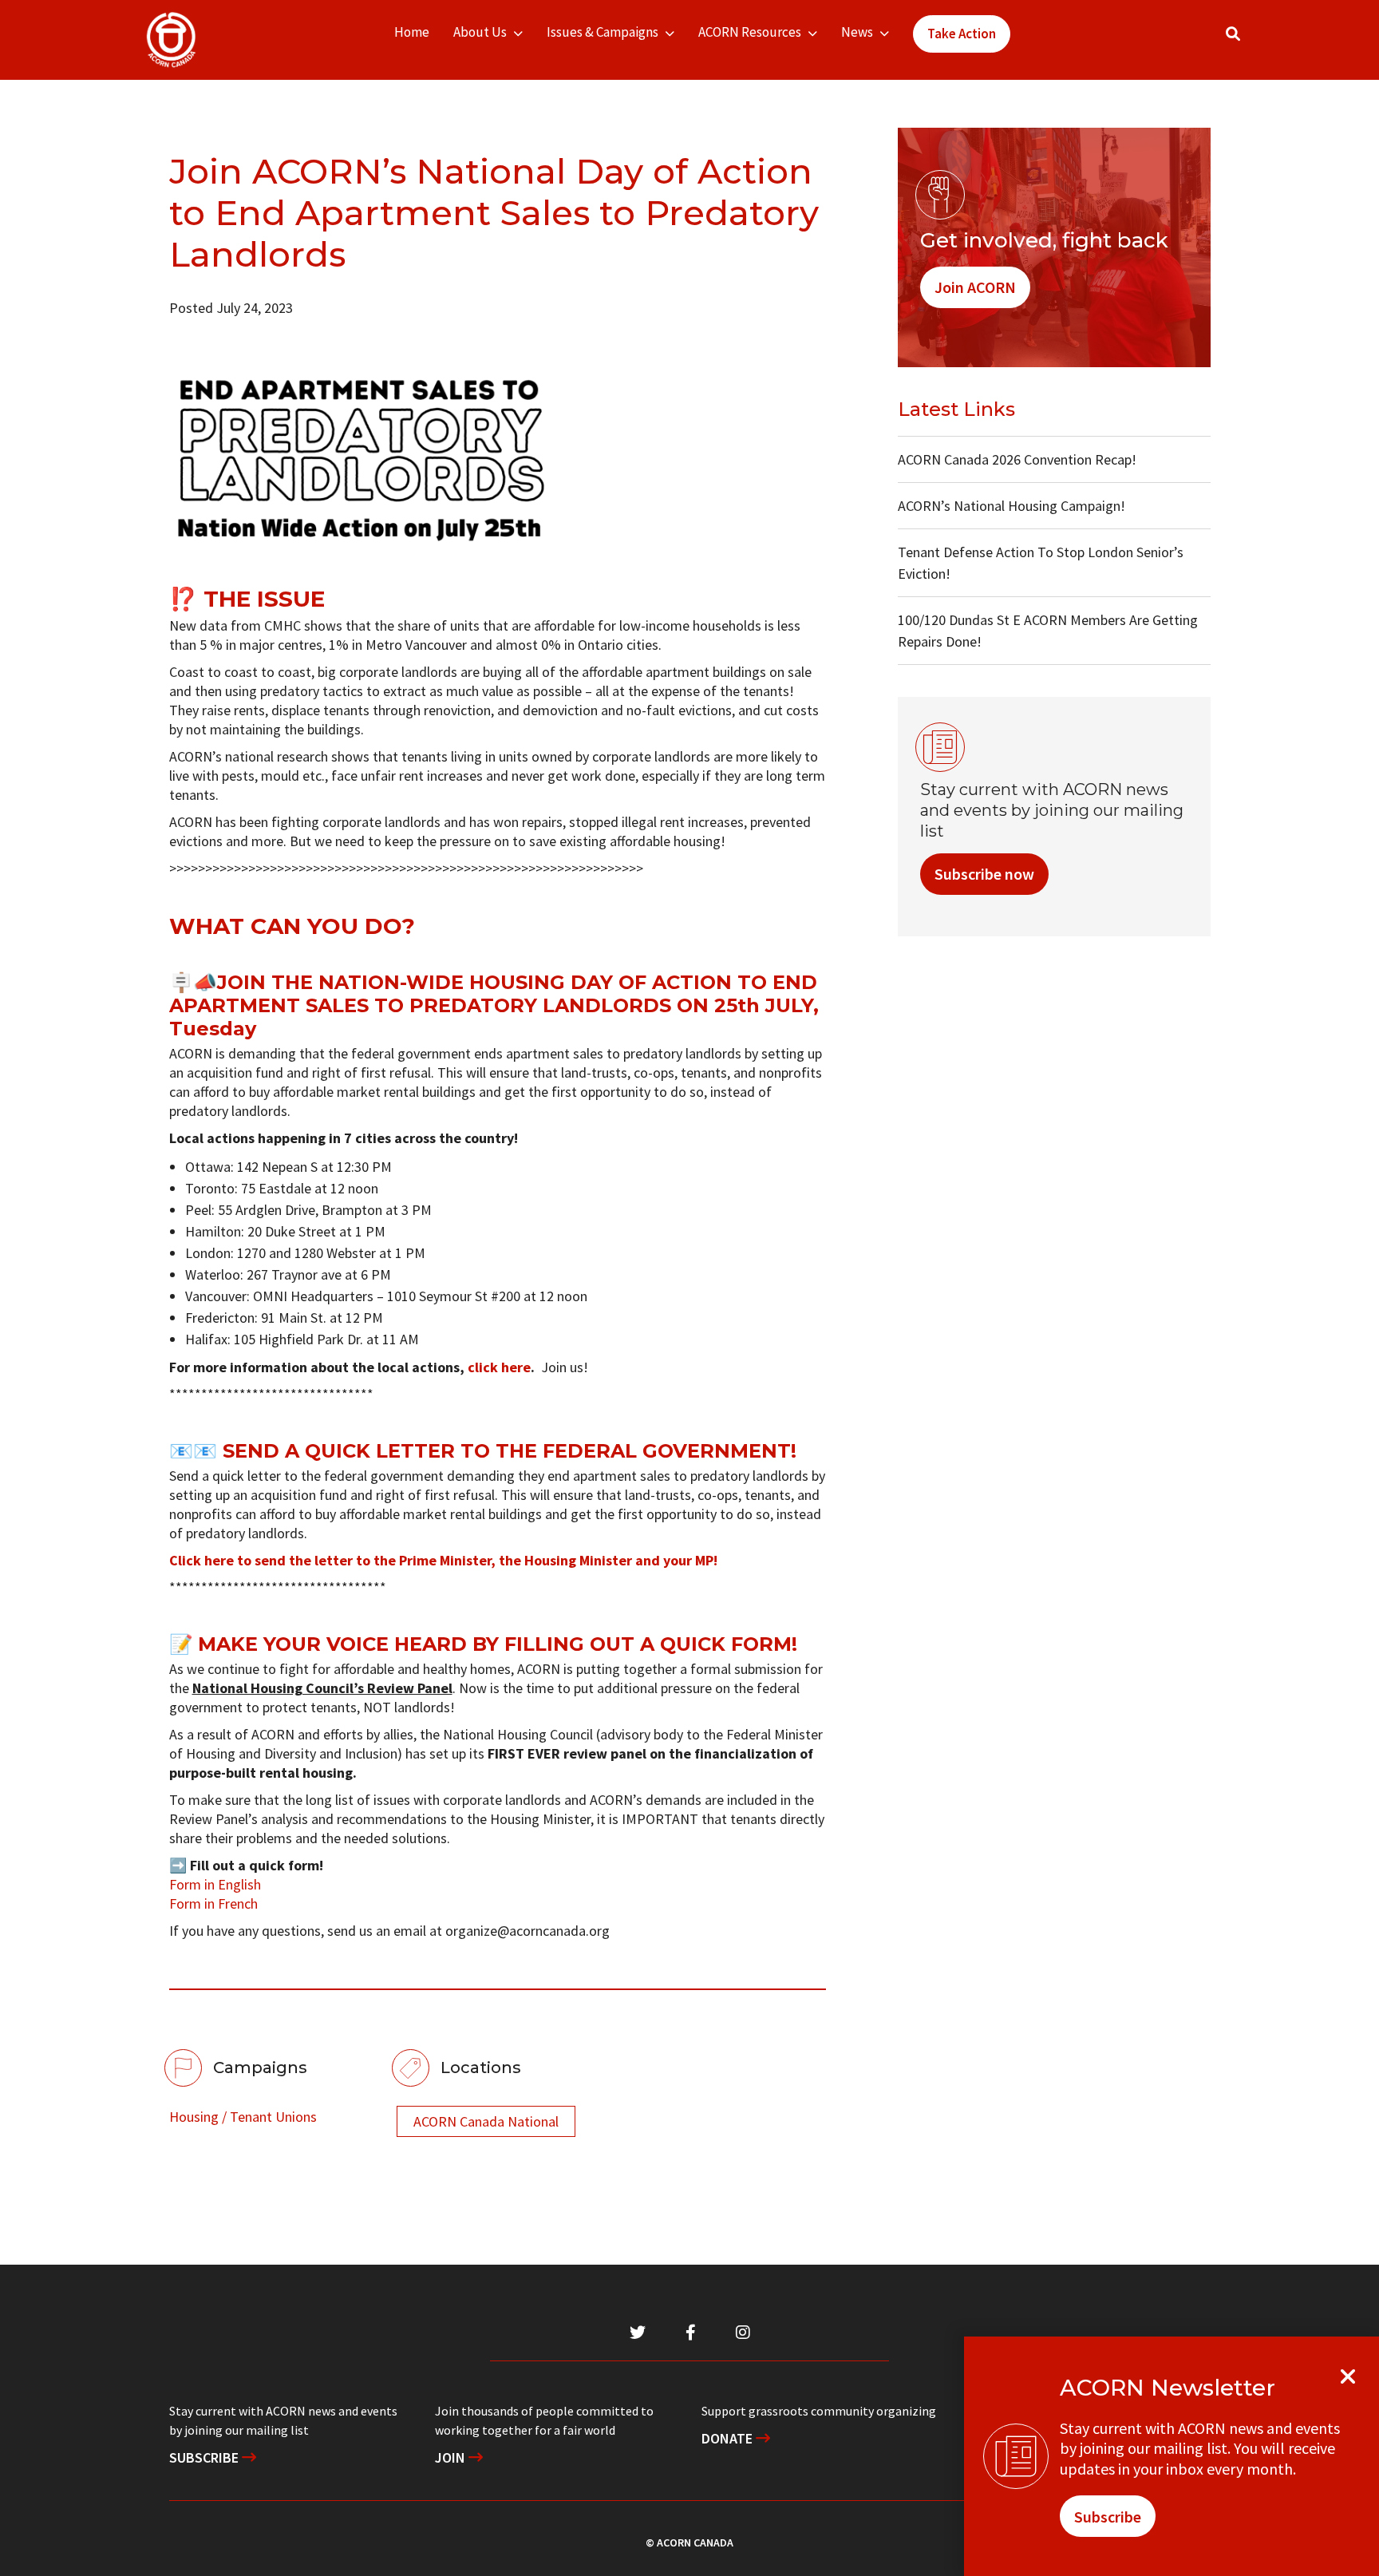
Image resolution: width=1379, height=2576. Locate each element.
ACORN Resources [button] (750, 32)
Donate (729, 2438)
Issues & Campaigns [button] (603, 32)
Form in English (215, 1884)
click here (499, 1367)
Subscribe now (984, 874)
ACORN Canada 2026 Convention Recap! (1017, 459)
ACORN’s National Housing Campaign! (1012, 506)
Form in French (213, 1903)
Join (452, 2457)
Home (412, 32)
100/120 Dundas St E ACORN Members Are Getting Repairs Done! (1048, 631)
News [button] (857, 32)
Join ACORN (975, 287)
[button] (1233, 34)
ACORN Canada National (486, 2121)
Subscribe (205, 2457)
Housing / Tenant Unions (243, 2117)
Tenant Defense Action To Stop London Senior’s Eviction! (1041, 563)
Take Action (962, 34)
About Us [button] (480, 32)
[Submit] (1249, 40)
